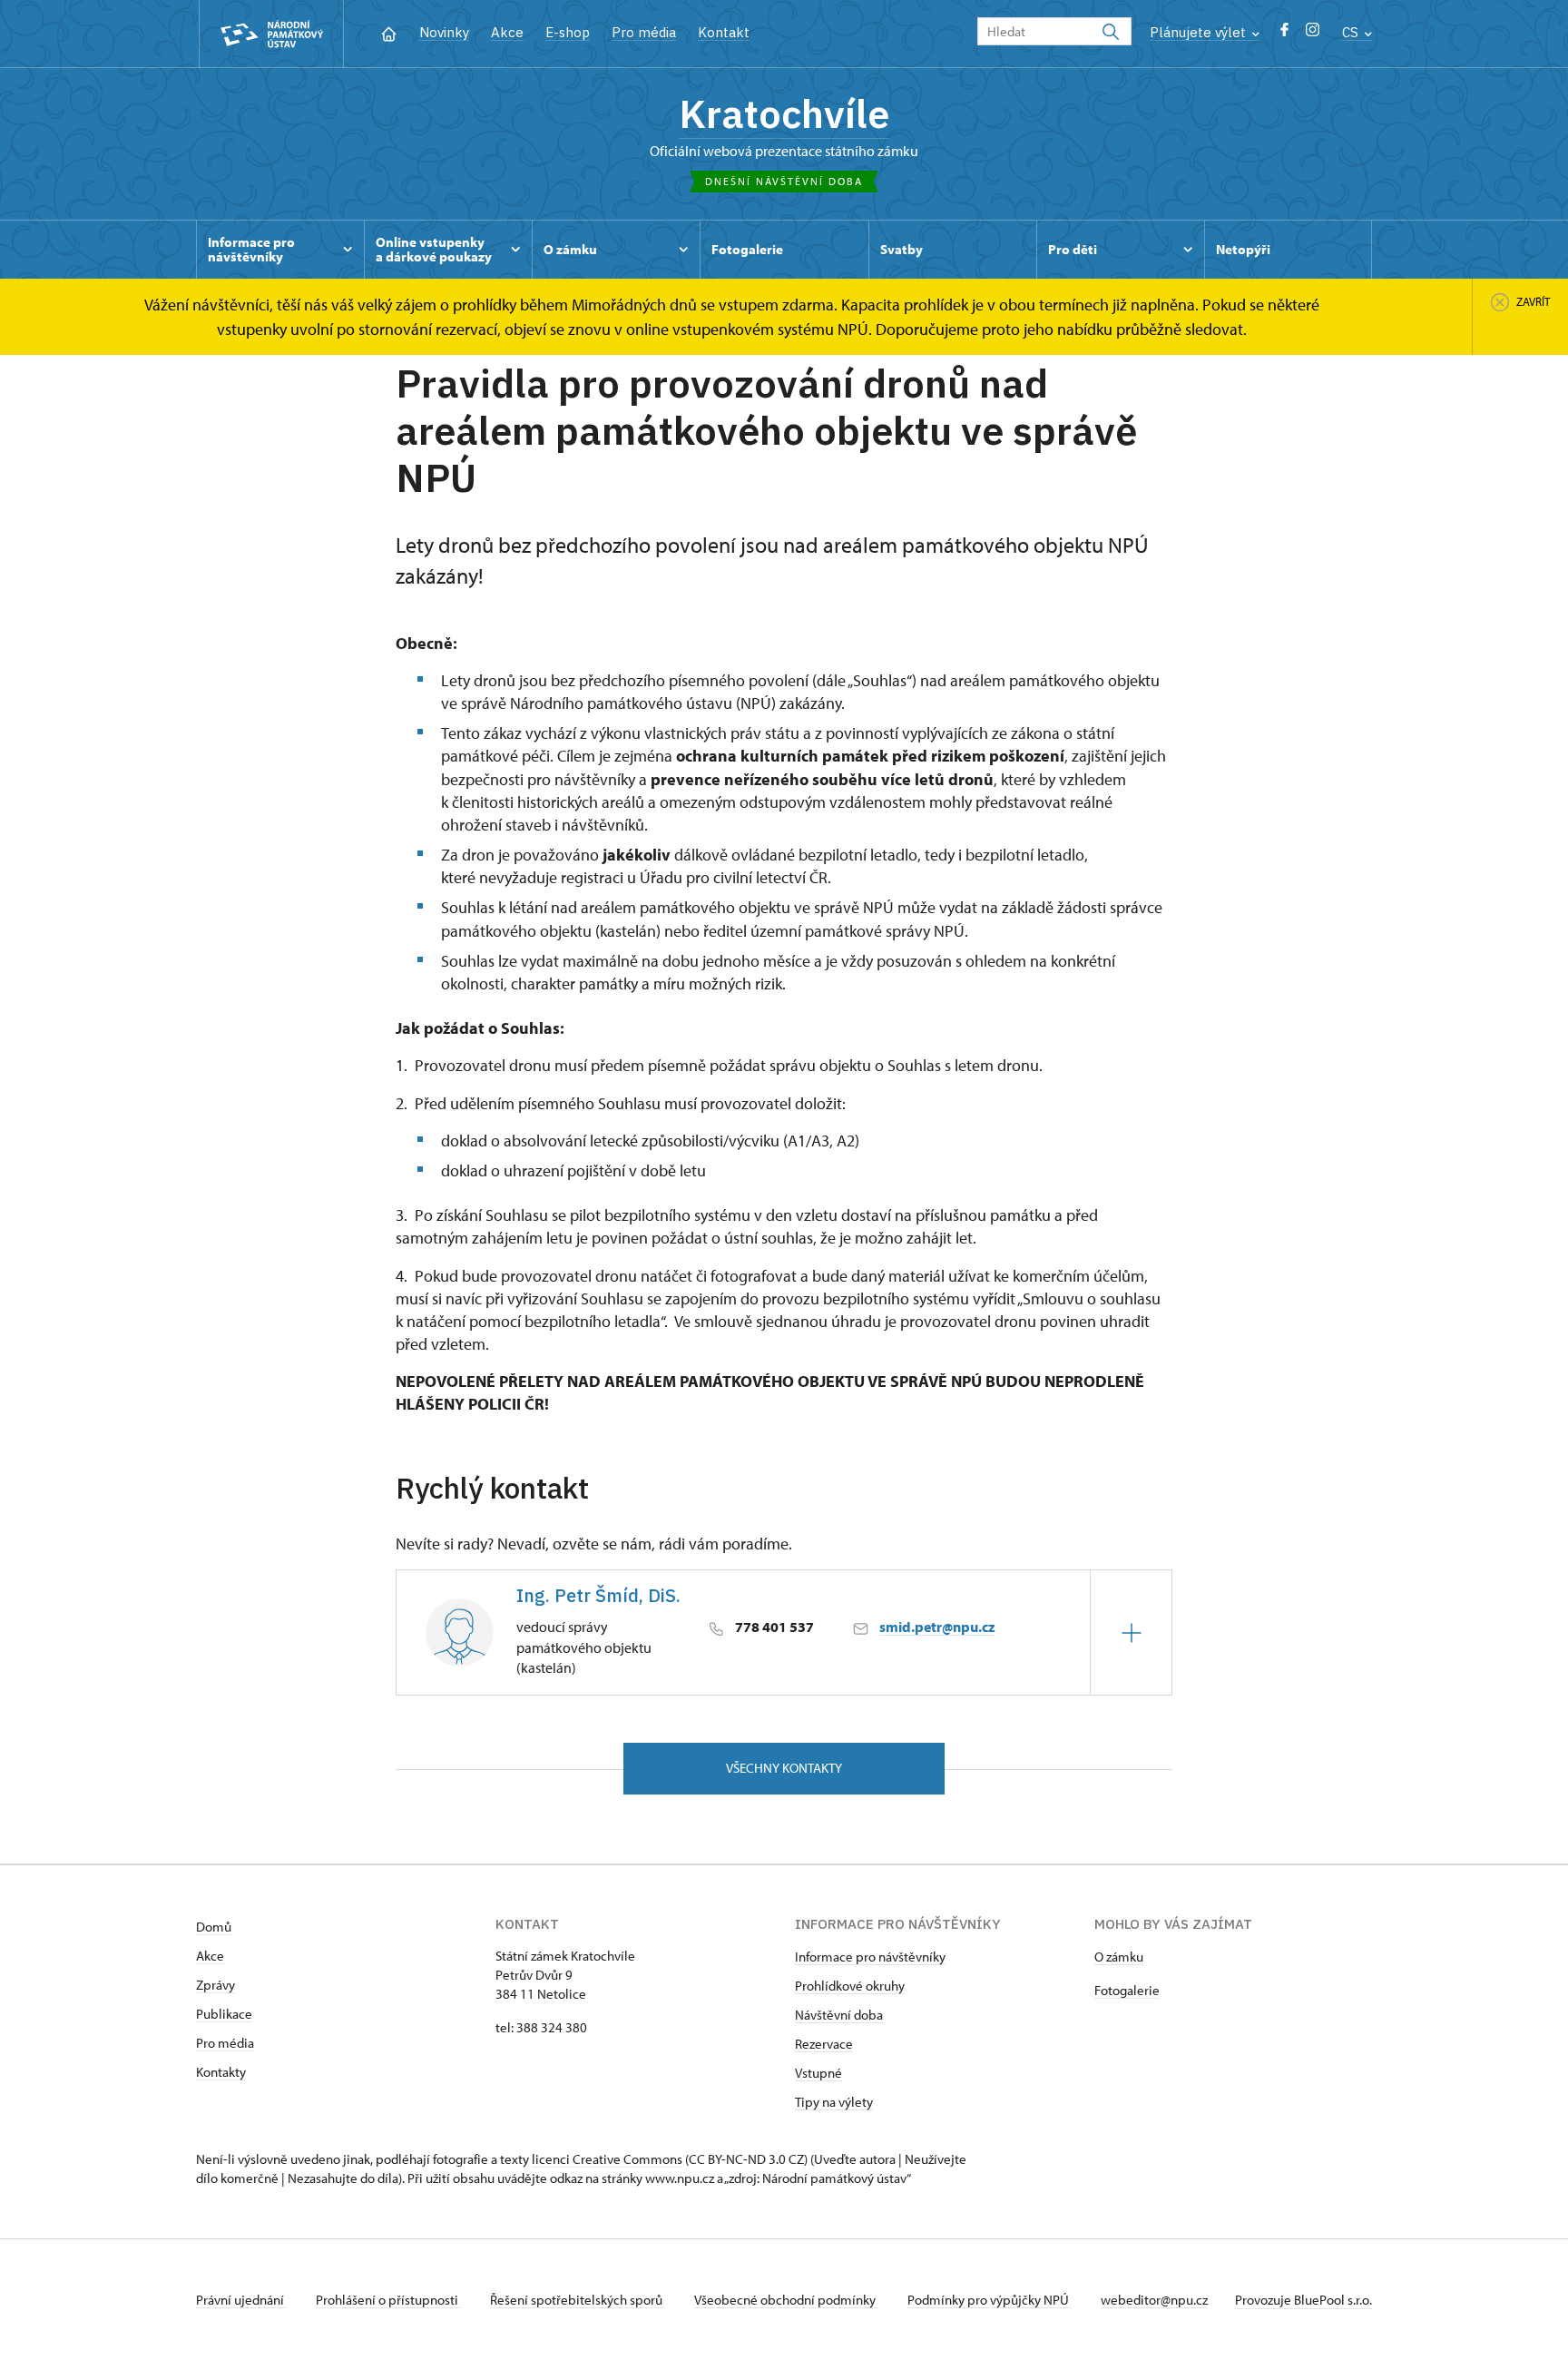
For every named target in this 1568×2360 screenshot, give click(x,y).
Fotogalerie (1127, 1990)
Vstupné (818, 2073)
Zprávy (216, 1985)
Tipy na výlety (834, 2102)
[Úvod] (389, 32)
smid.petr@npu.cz (937, 1627)
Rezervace (824, 2044)
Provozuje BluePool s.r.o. (1303, 2300)
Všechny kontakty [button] (784, 1768)
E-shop (568, 32)
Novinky (444, 32)
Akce (507, 32)
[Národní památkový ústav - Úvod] (271, 34)
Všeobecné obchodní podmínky (786, 2300)
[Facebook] (1284, 34)
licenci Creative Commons (607, 2159)
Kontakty (221, 2072)
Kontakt (724, 32)
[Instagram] (1313, 34)
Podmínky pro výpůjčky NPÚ (990, 2300)
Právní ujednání (241, 2300)
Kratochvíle (784, 113)
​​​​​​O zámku (1119, 1957)
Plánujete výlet (1200, 32)
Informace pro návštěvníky (870, 1957)
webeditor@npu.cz (1154, 2300)
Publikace (224, 2014)
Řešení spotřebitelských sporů (578, 2300)
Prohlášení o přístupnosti (388, 2300)
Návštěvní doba (839, 2015)
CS (1352, 32)
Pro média (644, 32)
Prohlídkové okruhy (850, 1986)
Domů (214, 1927)
